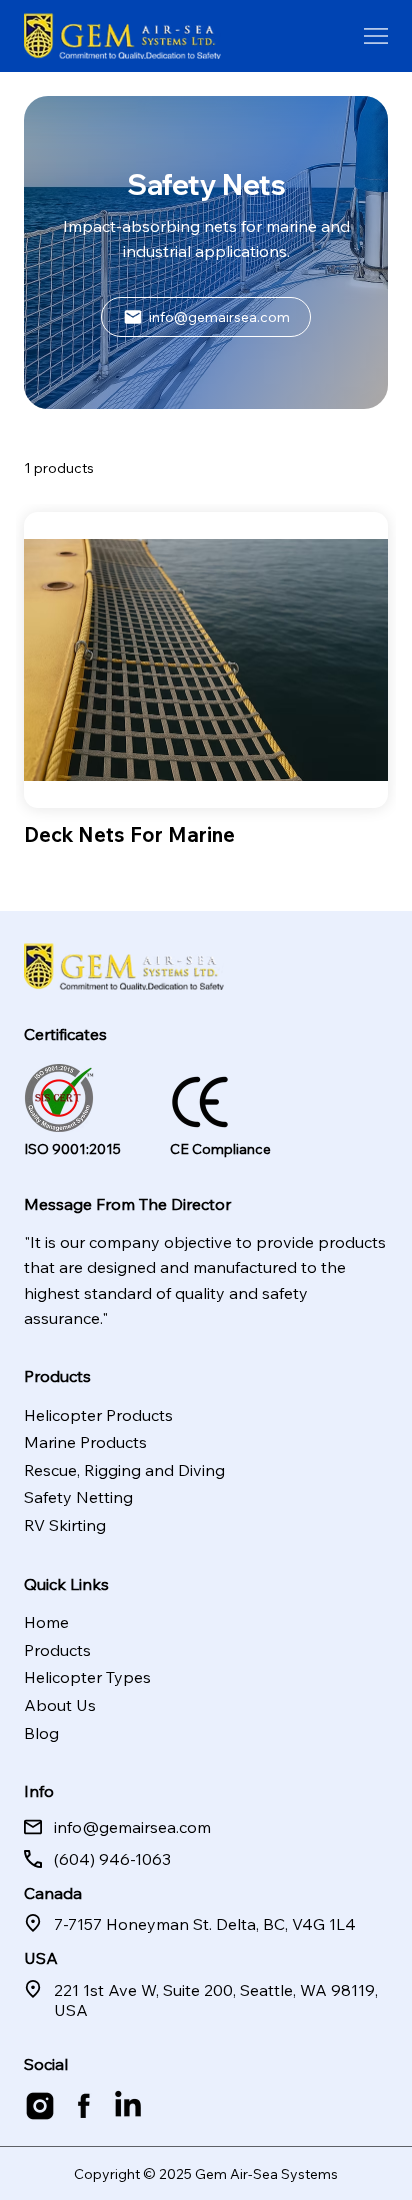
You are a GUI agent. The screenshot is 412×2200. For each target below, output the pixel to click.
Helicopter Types (87, 1677)
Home (46, 1622)
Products (57, 1650)
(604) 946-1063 (112, 1859)
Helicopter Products (98, 1415)
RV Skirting (65, 1525)
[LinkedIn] (128, 2106)
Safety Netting (78, 1497)
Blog (41, 1733)
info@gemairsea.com (132, 1827)
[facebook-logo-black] (84, 2106)
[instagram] (40, 2106)
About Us (60, 1705)
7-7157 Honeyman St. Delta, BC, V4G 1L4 (205, 1924)
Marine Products (85, 1442)
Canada (53, 1893)
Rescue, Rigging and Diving (124, 1470)
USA (41, 1958)
